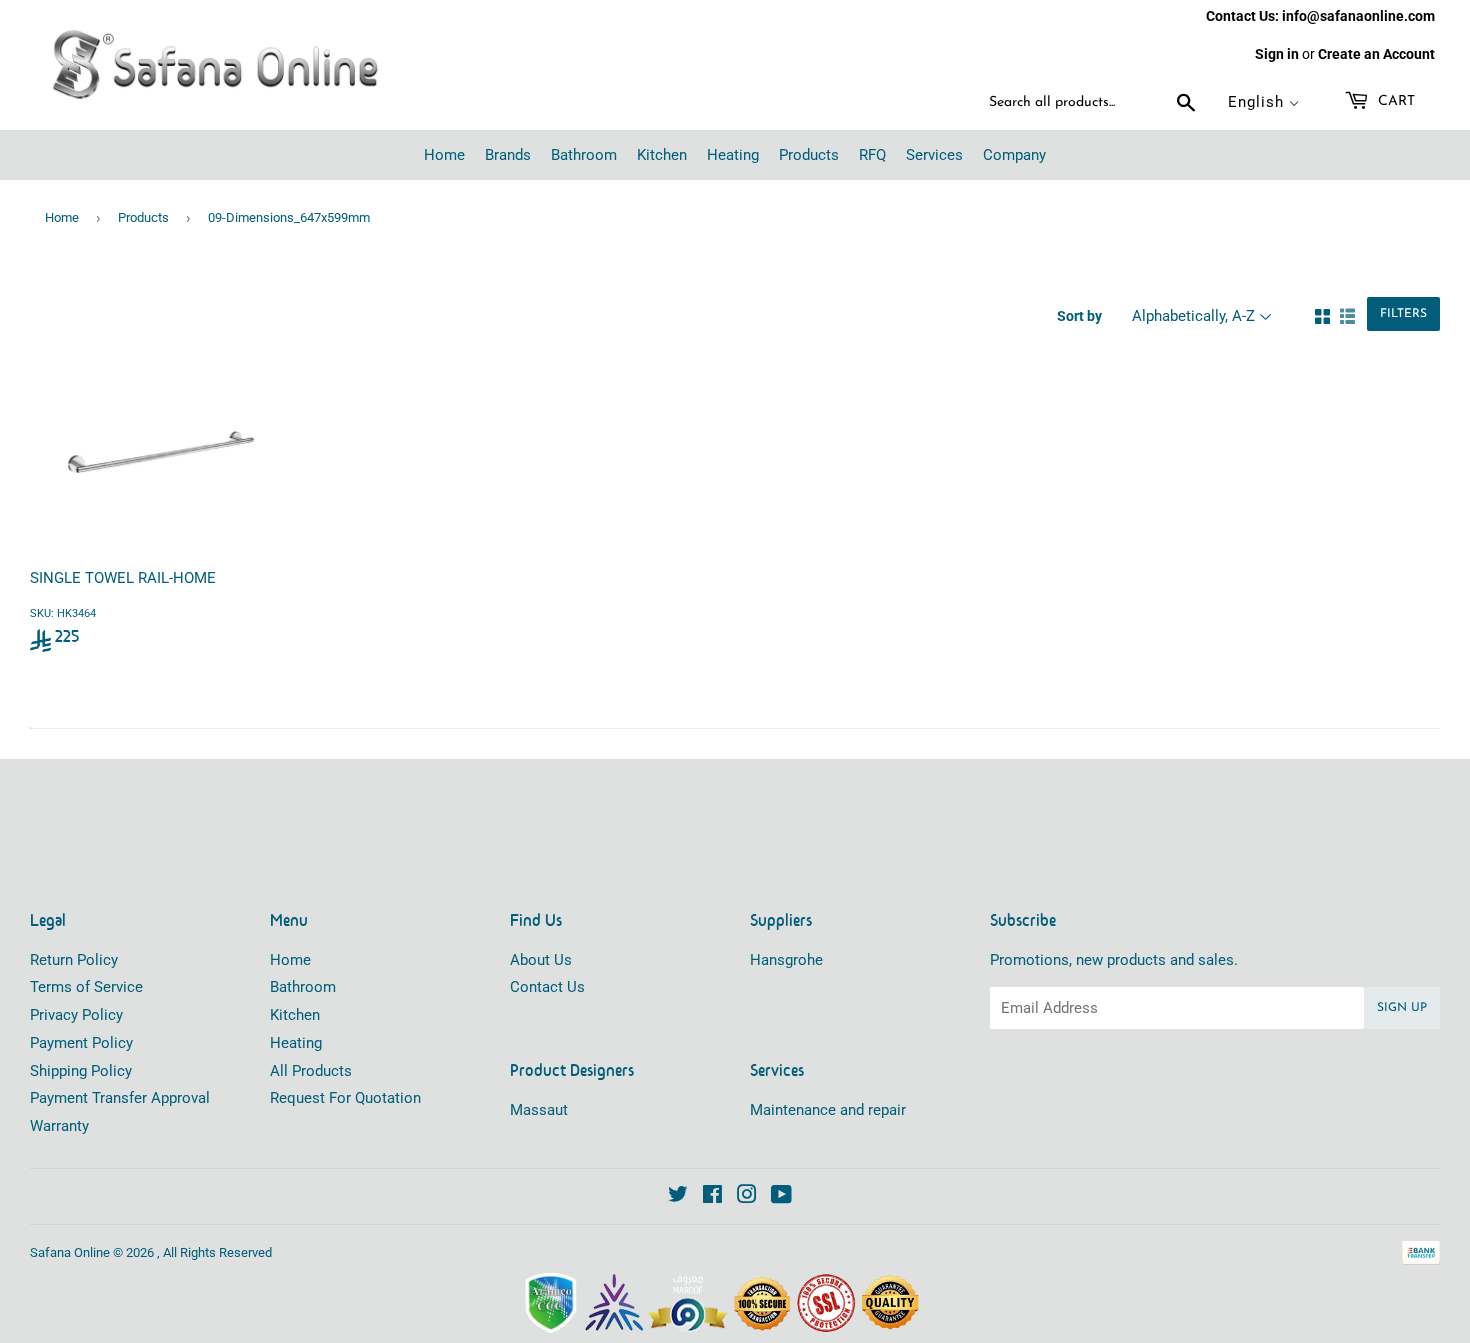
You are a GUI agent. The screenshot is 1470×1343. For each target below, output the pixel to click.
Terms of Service (86, 987)
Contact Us (547, 987)
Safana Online (70, 1252)
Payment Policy (81, 1043)
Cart (1394, 101)
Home (62, 217)
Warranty (59, 1126)
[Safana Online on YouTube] (781, 1197)
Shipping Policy (81, 1071)
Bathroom (303, 987)
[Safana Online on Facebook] (712, 1197)
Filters (1403, 314)
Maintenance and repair (828, 1110)
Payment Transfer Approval (120, 1098)
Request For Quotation (345, 1098)
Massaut (539, 1110)
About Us (541, 960)
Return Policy (74, 960)
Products (143, 217)
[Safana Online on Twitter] (678, 1197)
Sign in (1277, 54)
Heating (296, 1043)
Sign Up (1402, 1008)
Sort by (1079, 316)
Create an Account (1376, 54)
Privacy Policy (76, 1015)
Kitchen (295, 1015)
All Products (311, 1071)
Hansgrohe (786, 960)
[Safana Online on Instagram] (747, 1197)
